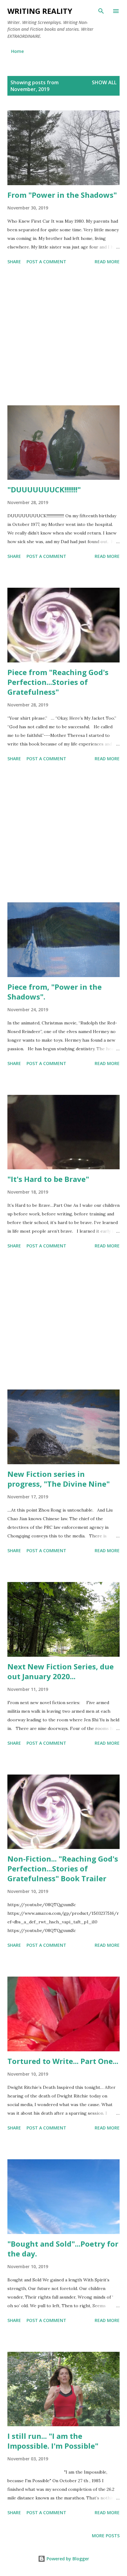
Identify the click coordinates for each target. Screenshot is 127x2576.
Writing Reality (40, 11)
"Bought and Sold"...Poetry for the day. (63, 2249)
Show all (104, 82)
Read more (107, 262)
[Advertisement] (63, 336)
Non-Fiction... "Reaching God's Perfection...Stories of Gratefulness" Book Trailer (63, 1868)
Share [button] (14, 262)
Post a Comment (46, 262)
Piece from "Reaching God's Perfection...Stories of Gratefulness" (58, 682)
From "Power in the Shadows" (62, 195)
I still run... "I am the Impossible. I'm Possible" (53, 2441)
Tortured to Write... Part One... (63, 2061)
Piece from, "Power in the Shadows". (55, 992)
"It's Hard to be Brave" (48, 1179)
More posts (106, 2536)
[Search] (101, 11)
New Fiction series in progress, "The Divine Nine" (59, 1479)
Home (17, 51)
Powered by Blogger (67, 2559)
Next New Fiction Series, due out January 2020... (61, 1671)
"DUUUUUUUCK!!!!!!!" (44, 489)
